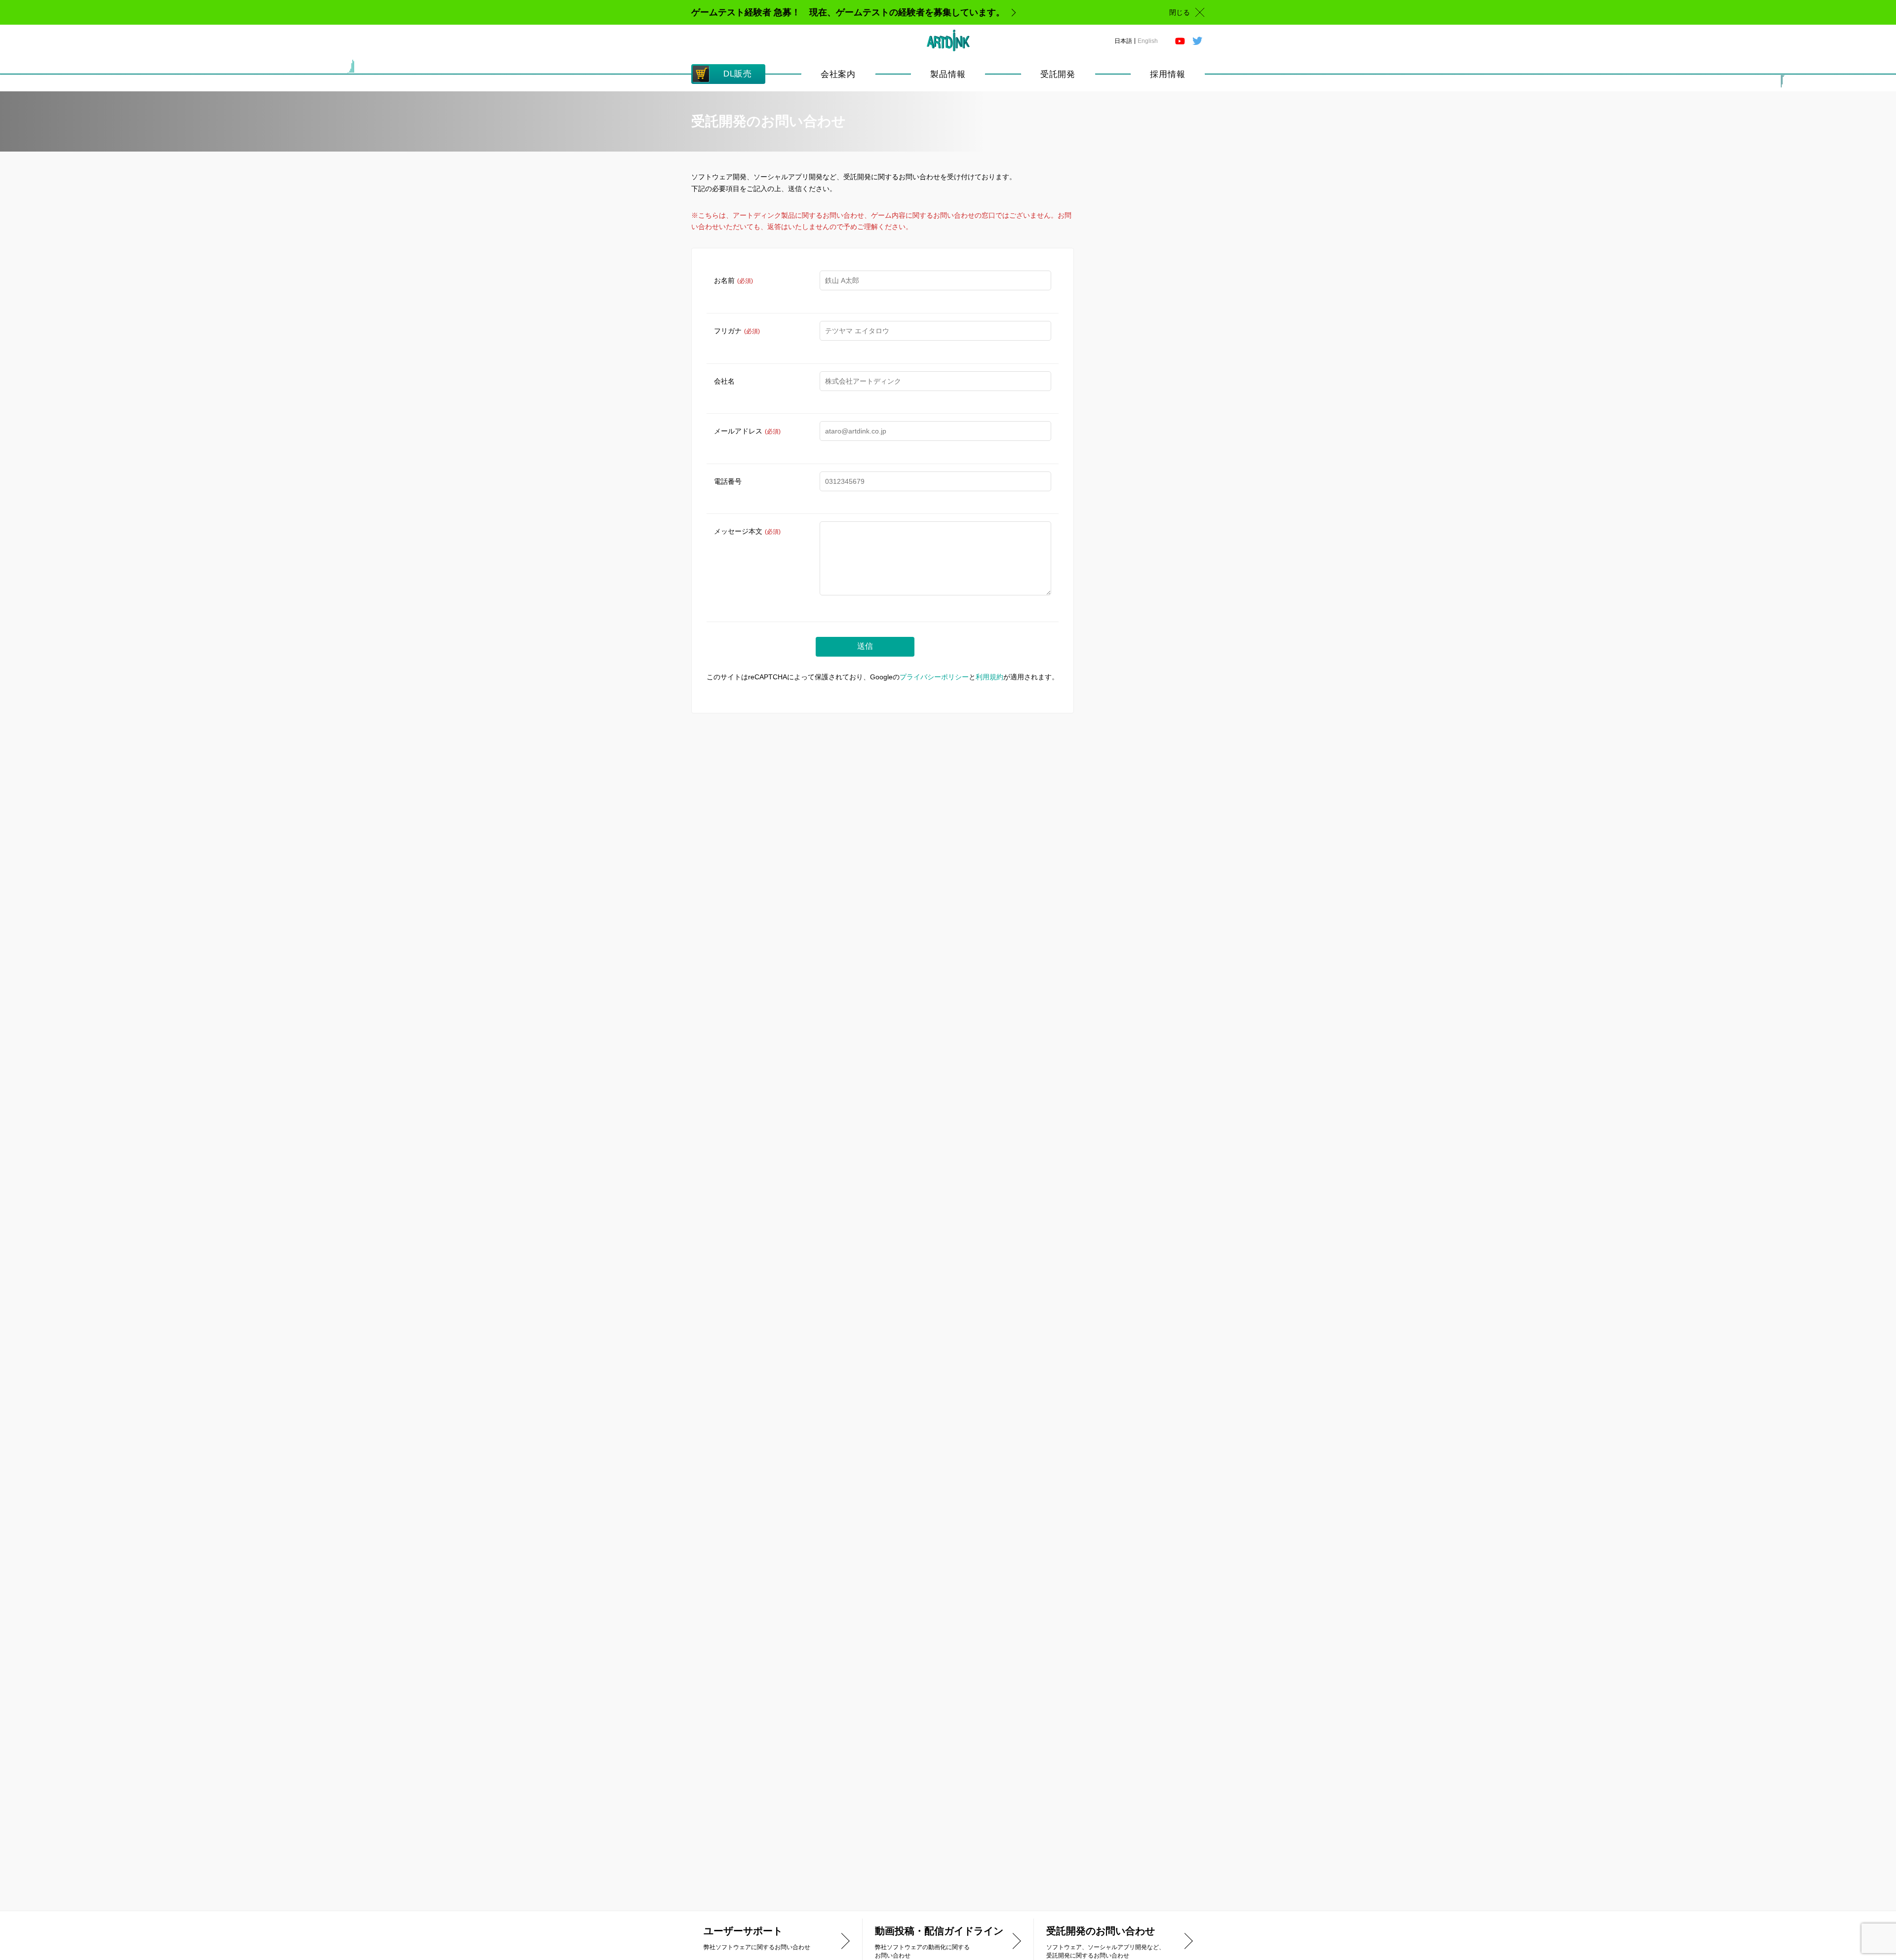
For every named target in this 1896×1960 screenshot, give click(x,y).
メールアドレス (747, 431)
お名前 (733, 280)
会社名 (724, 381)
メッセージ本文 (747, 531)
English (1148, 41)
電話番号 (728, 481)
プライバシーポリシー (934, 677)
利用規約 (989, 677)
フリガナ (737, 331)
